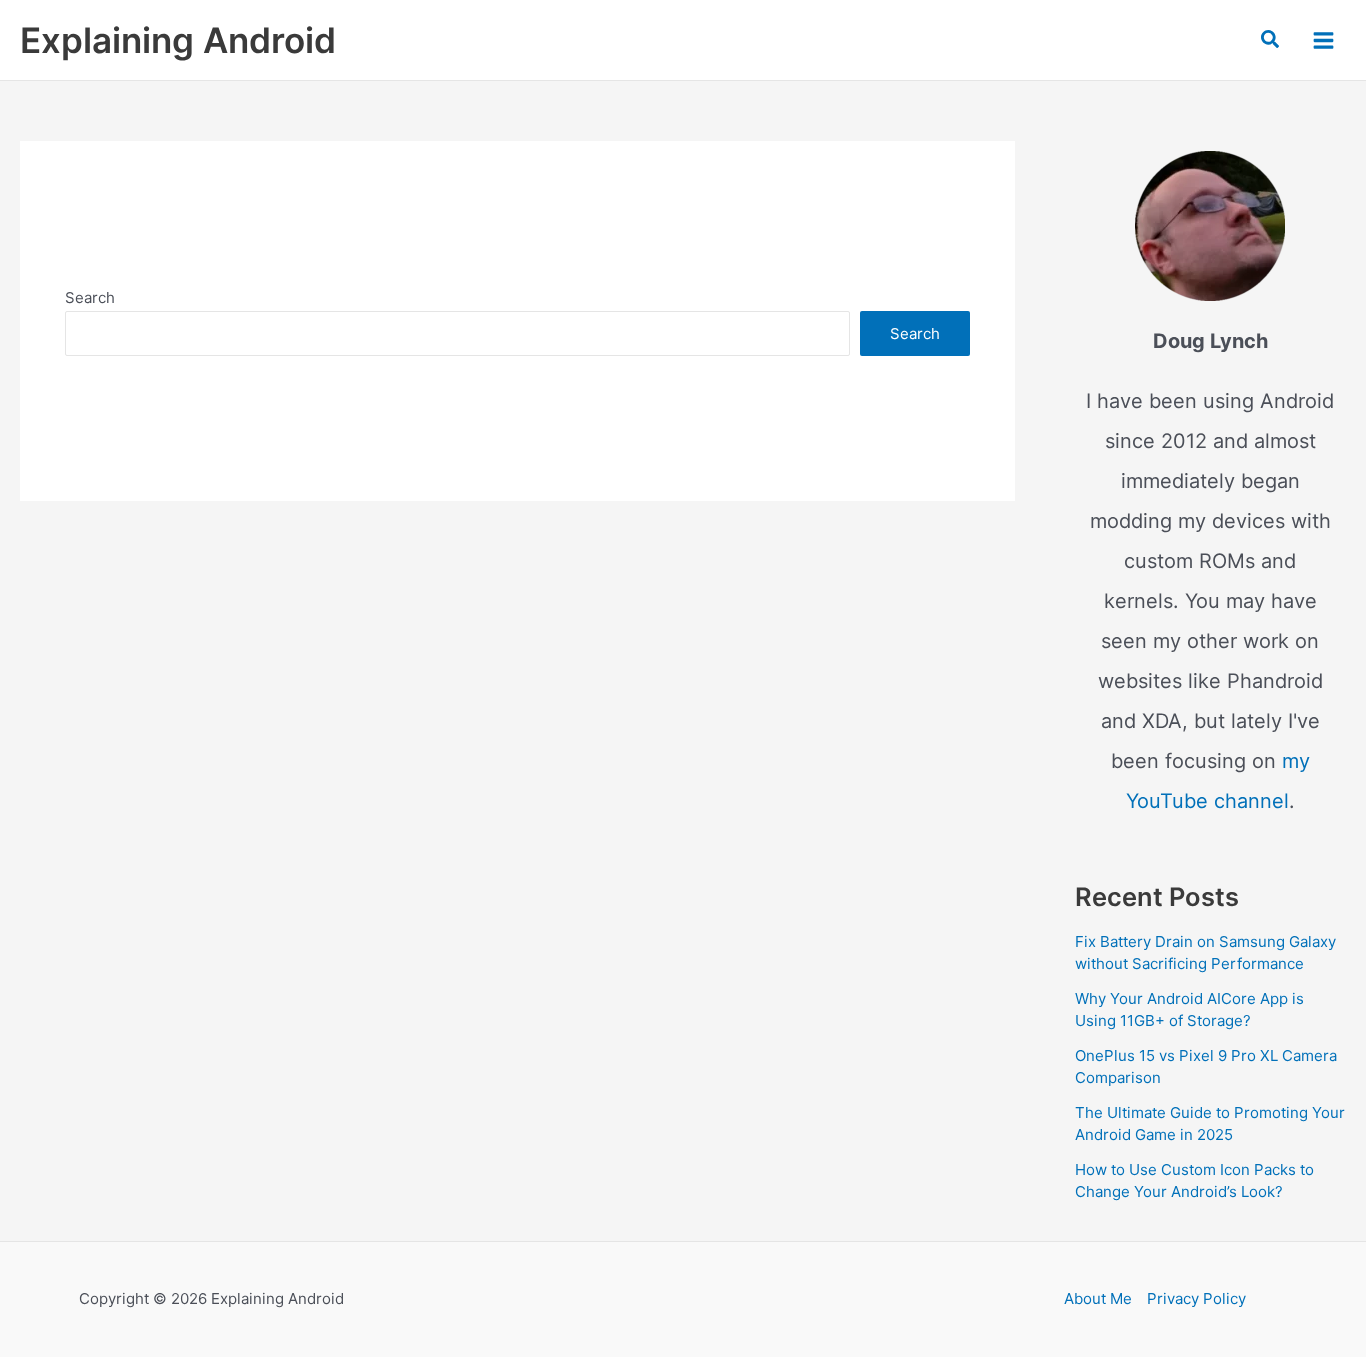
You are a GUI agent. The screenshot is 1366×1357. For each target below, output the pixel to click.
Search (90, 297)
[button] (1271, 40)
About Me (1098, 1298)
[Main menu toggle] (1324, 39)
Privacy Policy (1196, 1298)
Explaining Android (178, 40)
